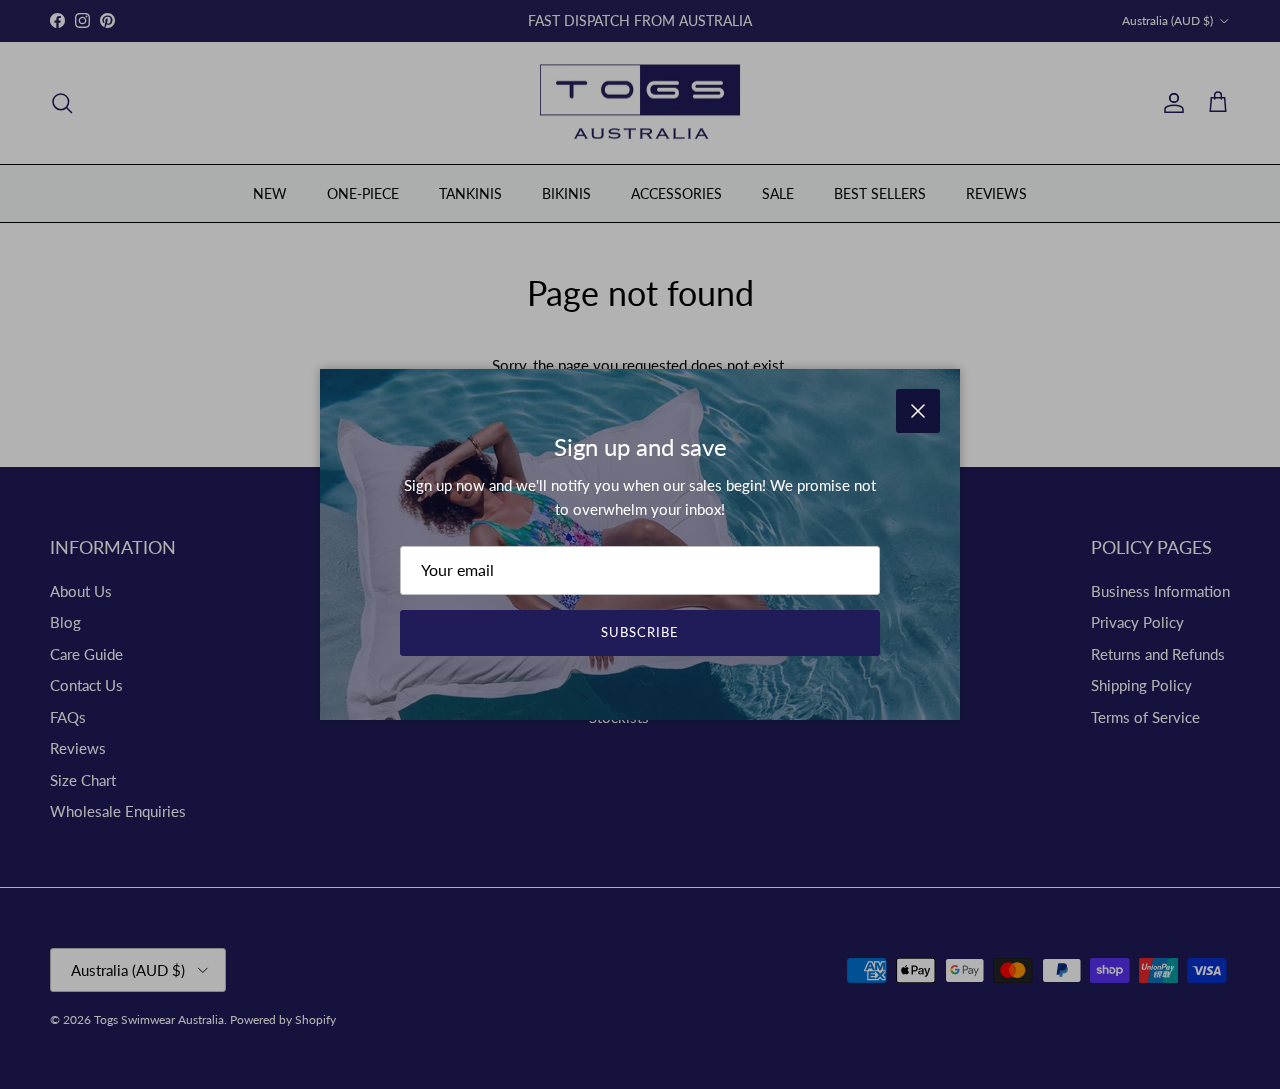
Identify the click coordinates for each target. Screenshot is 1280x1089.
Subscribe (640, 632)
